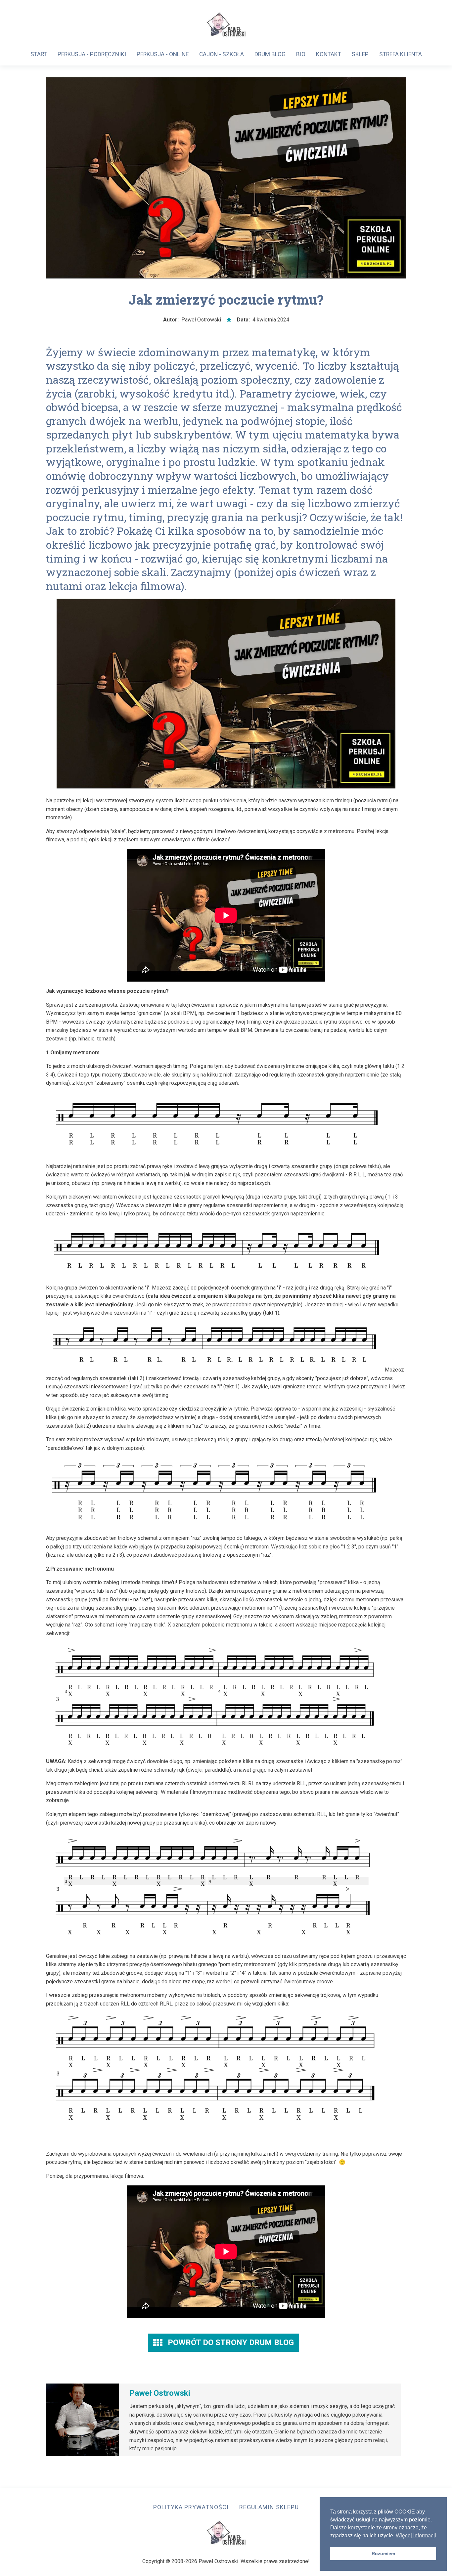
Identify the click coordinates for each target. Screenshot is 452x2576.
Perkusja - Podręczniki (92, 54)
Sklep (360, 54)
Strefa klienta (401, 54)
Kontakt (329, 54)
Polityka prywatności (191, 2507)
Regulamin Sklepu (269, 2507)
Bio (301, 54)
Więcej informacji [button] (416, 2535)
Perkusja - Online (163, 54)
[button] (224, 2343)
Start (39, 54)
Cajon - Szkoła (222, 54)
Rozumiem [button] (383, 2554)
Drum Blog (270, 54)
